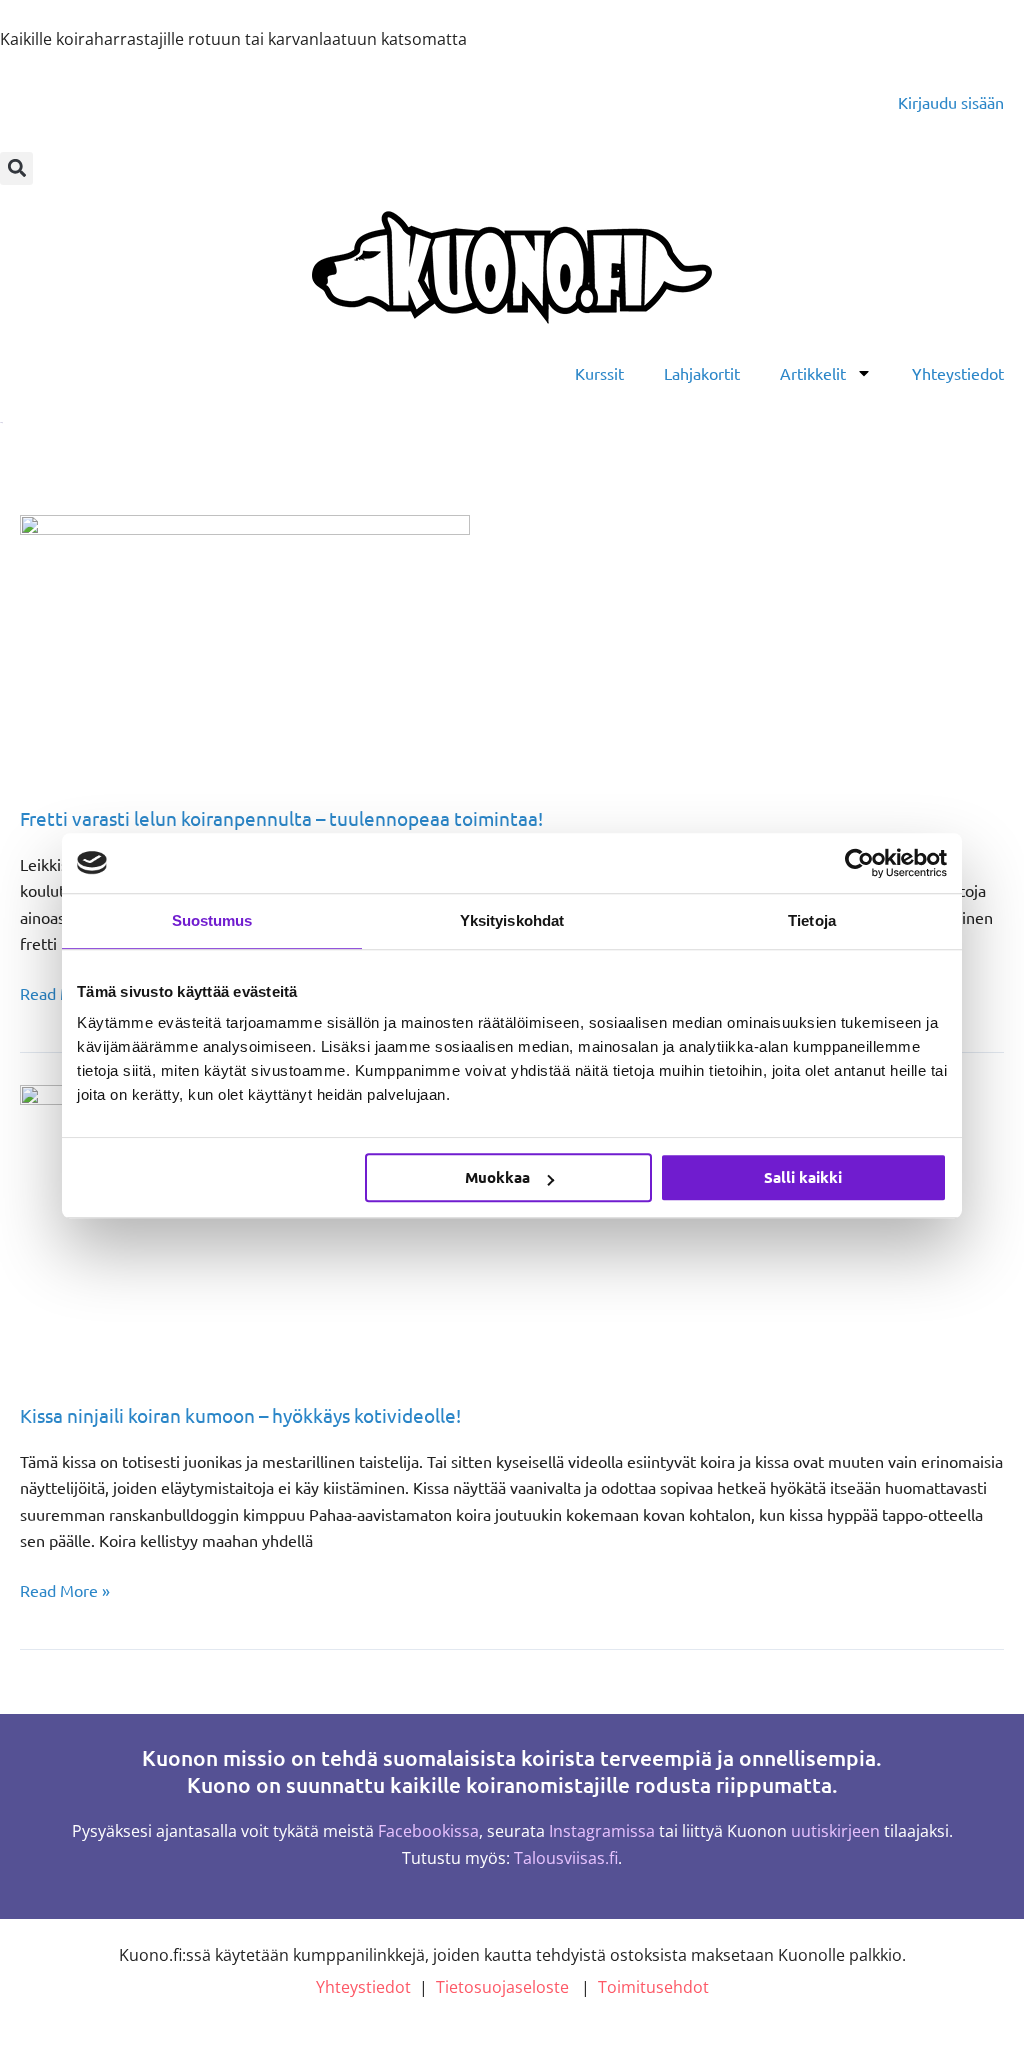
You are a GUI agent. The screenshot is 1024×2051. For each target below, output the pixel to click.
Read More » (65, 1588)
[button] (16, 168)
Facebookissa (428, 1831)
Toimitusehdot (653, 1987)
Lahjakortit (702, 373)
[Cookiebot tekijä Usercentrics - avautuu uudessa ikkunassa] (859, 863)
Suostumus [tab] (212, 920)
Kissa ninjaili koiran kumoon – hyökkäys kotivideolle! (240, 1415)
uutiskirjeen (835, 1831)
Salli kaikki (803, 1177)
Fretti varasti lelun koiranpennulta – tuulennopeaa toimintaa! (281, 818)
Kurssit (599, 373)
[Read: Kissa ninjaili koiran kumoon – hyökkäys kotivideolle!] (245, 1229)
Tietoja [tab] (812, 920)
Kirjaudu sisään (951, 102)
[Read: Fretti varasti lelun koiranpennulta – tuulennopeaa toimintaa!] (245, 645)
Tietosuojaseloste (502, 1987)
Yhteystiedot (958, 373)
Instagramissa (602, 1831)
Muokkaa (497, 1177)
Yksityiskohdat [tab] (512, 920)
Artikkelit (813, 373)
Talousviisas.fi (566, 1858)
